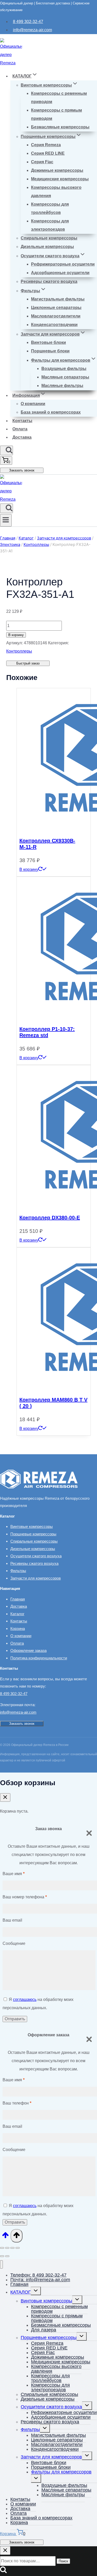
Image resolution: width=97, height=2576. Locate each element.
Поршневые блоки (50, 351)
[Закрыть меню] (1, 2265)
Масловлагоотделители (56, 316)
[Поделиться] (12, 2248)
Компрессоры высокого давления (56, 192)
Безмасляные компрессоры (60, 127)
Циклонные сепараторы (56, 308)
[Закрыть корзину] (5, 1797)
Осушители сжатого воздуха (36, 1556)
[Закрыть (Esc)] (18, 2248)
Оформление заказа (28, 1650)
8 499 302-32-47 (28, 22)
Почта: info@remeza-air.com (40, 2280)
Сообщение (14, 1943)
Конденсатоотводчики (54, 325)
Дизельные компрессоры (47, 247)
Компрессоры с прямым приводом (57, 114)
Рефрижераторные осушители (63, 264)
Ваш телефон (17, 2103)
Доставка (22, 437)
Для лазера (44, 2330)
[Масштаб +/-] (2, 2248)
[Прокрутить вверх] (5, 2237)
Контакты (22, 421)
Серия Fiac (42, 162)
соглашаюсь (25, 1999)
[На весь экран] (7, 2248)
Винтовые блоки (48, 342)
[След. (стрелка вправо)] (7, 2256)
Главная (18, 1599)
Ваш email (12, 1920)
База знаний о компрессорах (51, 412)
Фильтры (18, 1571)
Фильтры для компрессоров (61, 2472)
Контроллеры (19, 651)
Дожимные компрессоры (57, 170)
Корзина (18, 1629)
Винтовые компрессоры (32, 1526)
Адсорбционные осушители (60, 273)
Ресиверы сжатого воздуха (49, 281)
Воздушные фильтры (64, 369)
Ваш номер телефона (25, 1897)
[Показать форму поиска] (6, 450)
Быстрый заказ (28, 663)
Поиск (63, 2561)
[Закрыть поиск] (5, 2551)
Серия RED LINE (48, 153)
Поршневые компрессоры (33, 1534)
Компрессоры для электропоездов (50, 225)
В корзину (16, 635)
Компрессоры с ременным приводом (59, 98)
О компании (33, 404)
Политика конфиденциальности (39, 1658)
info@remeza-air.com (32, 30)
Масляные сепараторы (65, 377)
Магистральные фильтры (58, 299)
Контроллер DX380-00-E (50, 1218)
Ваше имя (14, 1874)
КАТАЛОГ (21, 2292)
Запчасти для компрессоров (36, 1578)
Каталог (17, 1614)
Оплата (20, 429)
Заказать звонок (22, 470)
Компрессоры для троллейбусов (50, 208)
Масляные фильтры (62, 386)
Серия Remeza (46, 145)
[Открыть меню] (6, 520)
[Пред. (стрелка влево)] (2, 2256)
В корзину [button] (29, 869)
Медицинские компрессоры (60, 179)
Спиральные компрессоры (49, 238)
